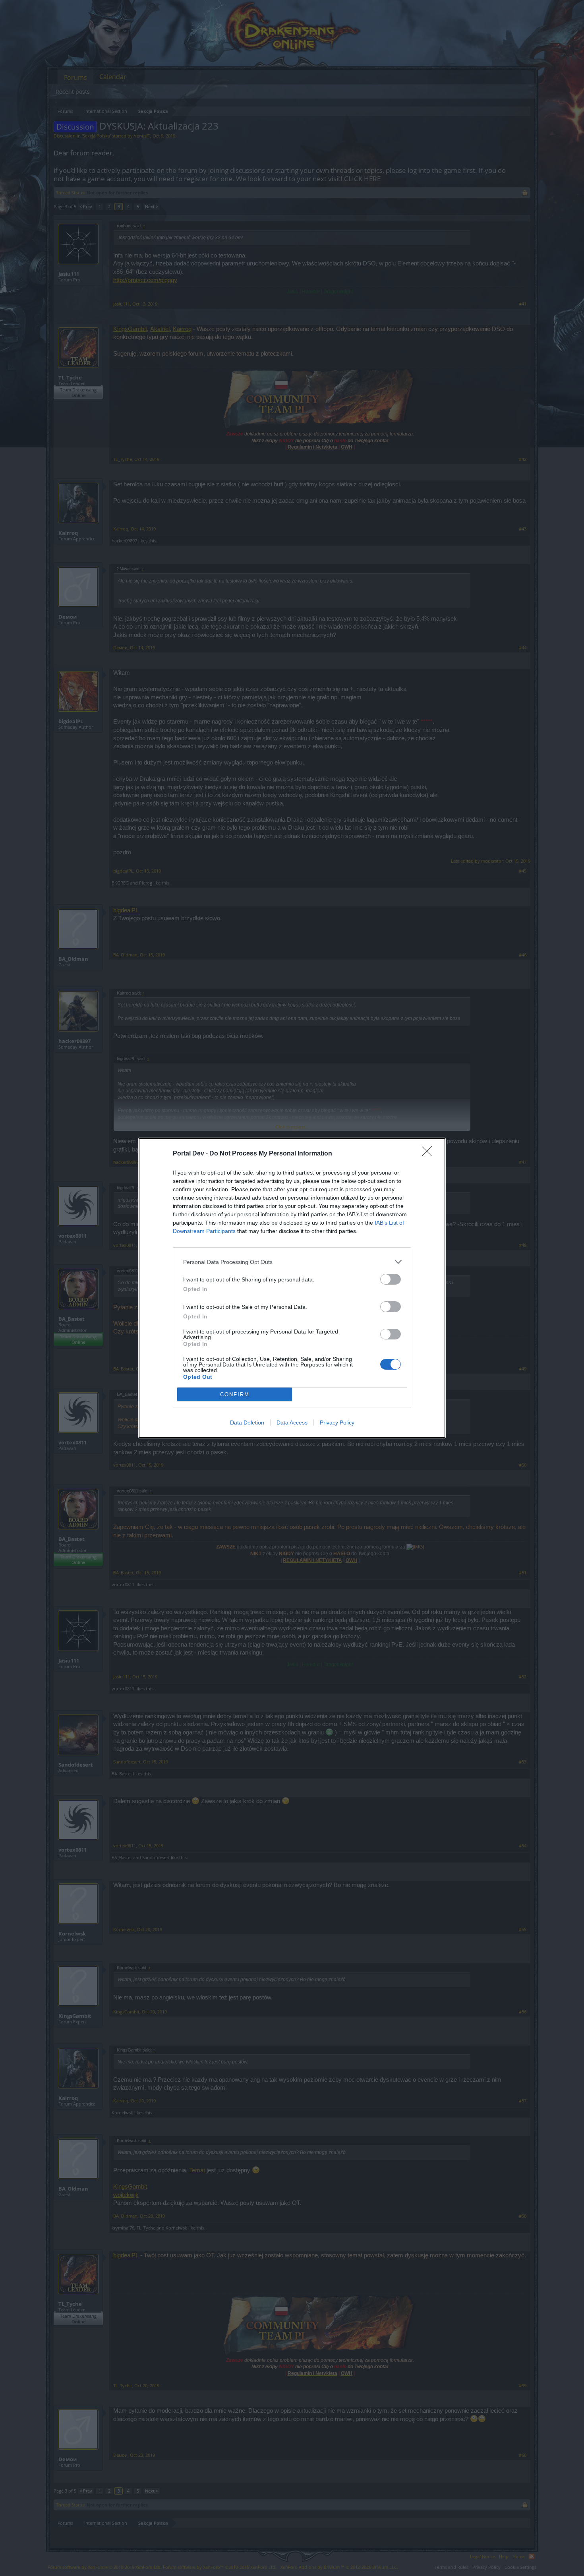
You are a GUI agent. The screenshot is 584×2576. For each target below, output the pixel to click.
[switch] (391, 1279)
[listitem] (292, 1262)
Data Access (292, 1423)
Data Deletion (247, 1423)
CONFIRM (235, 1394)
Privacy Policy (337, 1423)
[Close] (429, 1154)
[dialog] (292, 1288)
